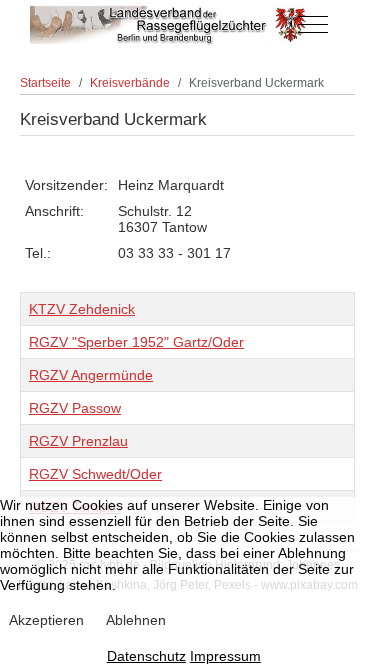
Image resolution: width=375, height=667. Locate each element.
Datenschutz (146, 656)
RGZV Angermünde (91, 375)
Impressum (225, 656)
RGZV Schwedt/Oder (95, 474)
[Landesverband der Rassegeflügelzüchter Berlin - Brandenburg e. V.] (170, 25)
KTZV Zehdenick (82, 309)
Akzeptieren (46, 620)
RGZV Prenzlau (78, 441)
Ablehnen (136, 620)
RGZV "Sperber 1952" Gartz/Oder (136, 342)
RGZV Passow (75, 408)
